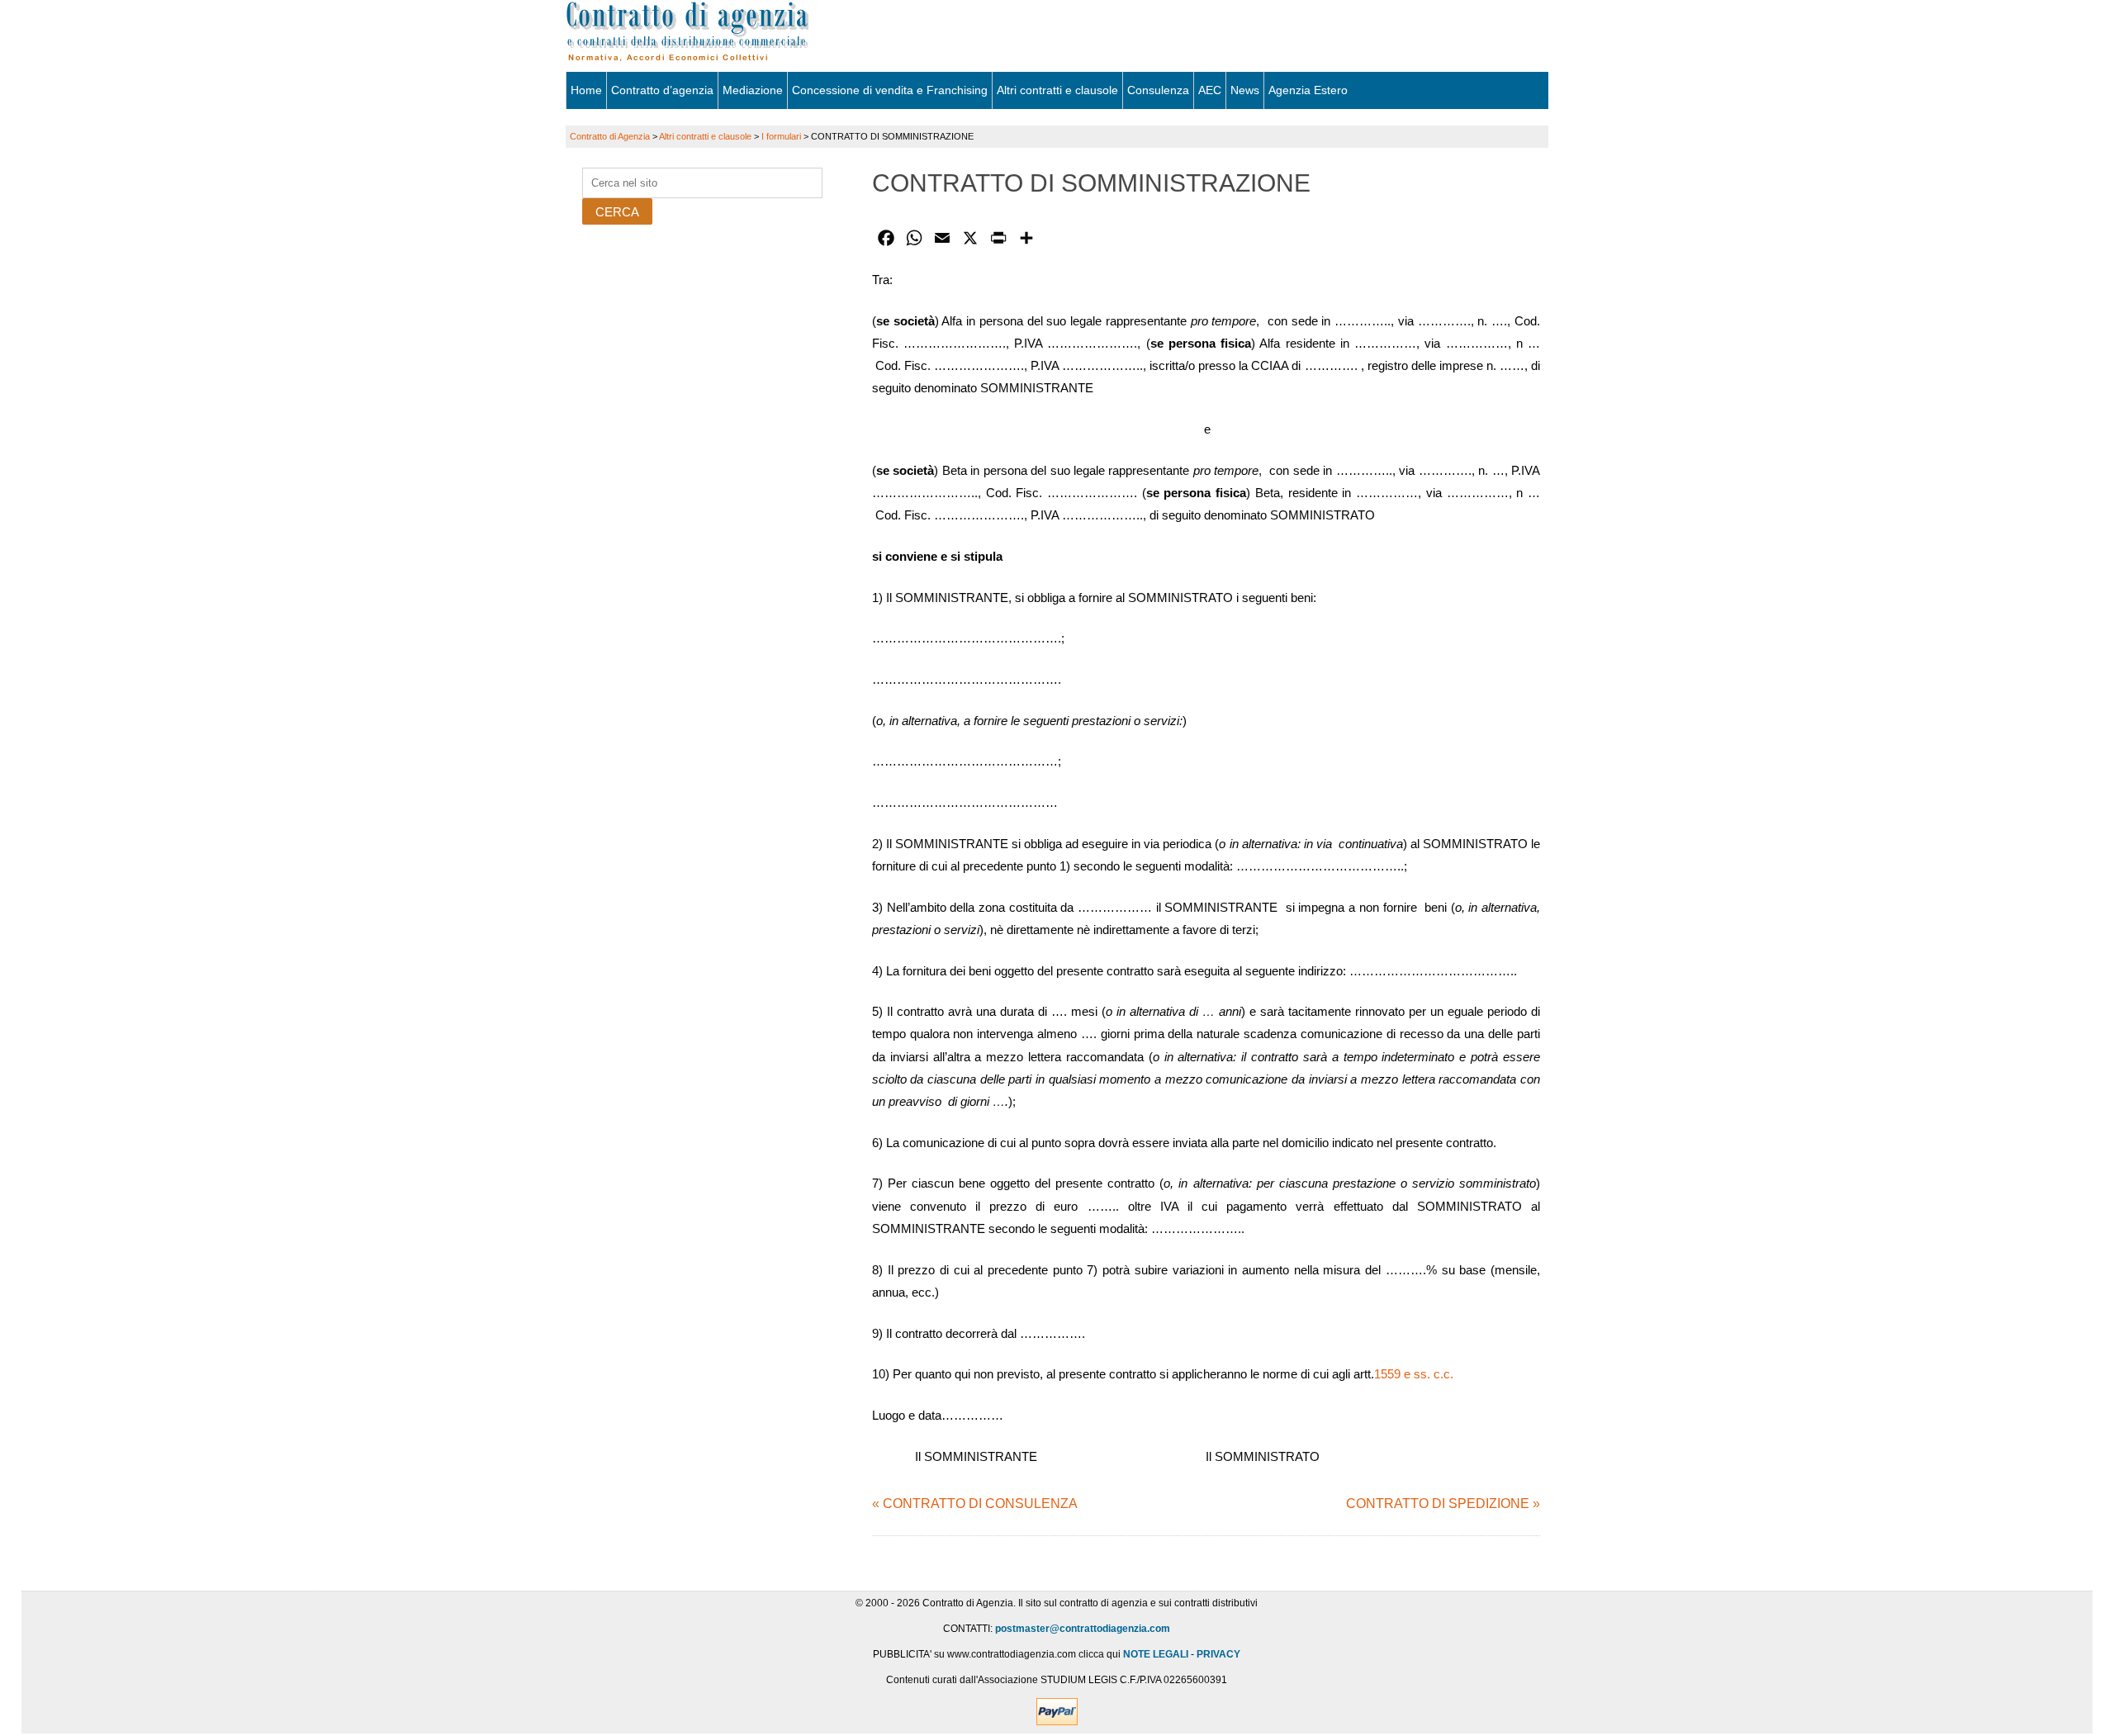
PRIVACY (1218, 1654)
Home (586, 90)
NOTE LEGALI (1156, 1654)
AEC (1210, 90)
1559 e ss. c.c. (1414, 1374)
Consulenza (1158, 90)
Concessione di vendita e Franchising (890, 90)
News (1245, 90)
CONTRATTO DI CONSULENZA (980, 1504)
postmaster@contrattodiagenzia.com (1083, 1629)
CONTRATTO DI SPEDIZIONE (1438, 1504)
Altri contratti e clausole (1057, 90)
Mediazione (753, 90)
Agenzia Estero (1308, 90)
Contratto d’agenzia (662, 90)
